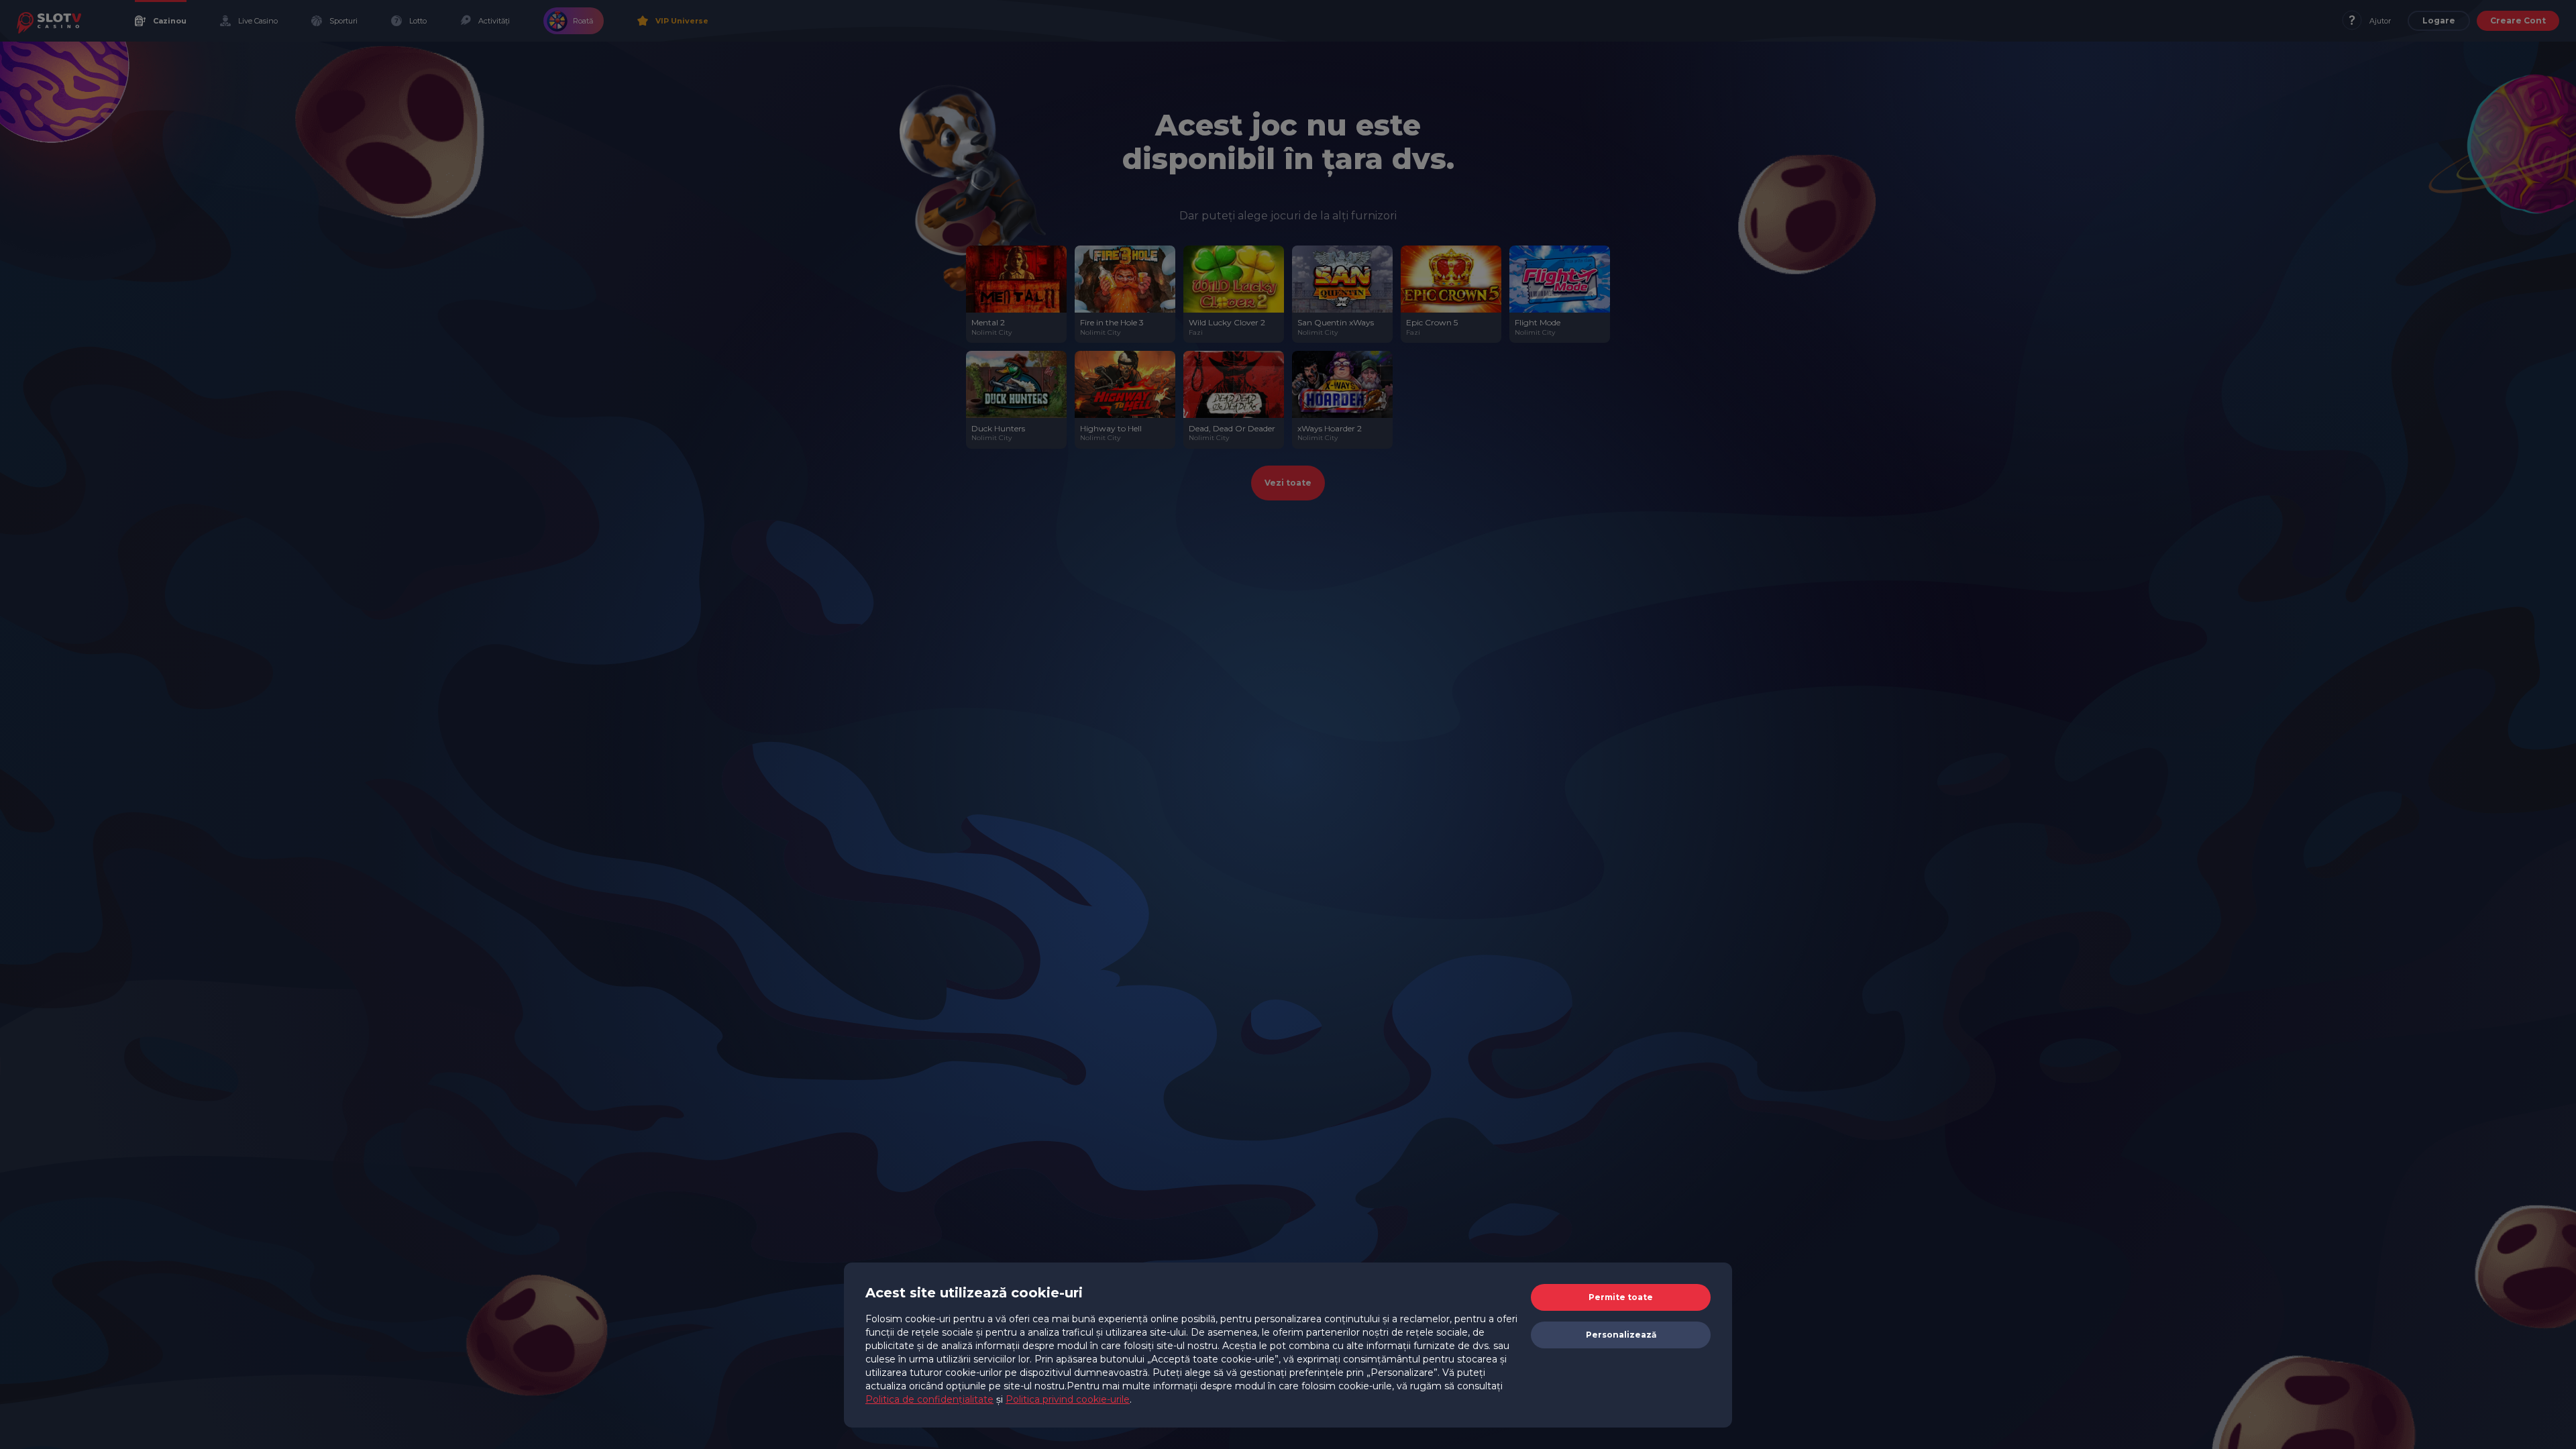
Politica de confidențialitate (929, 1399)
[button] (1621, 1297)
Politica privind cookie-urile (1068, 1399)
